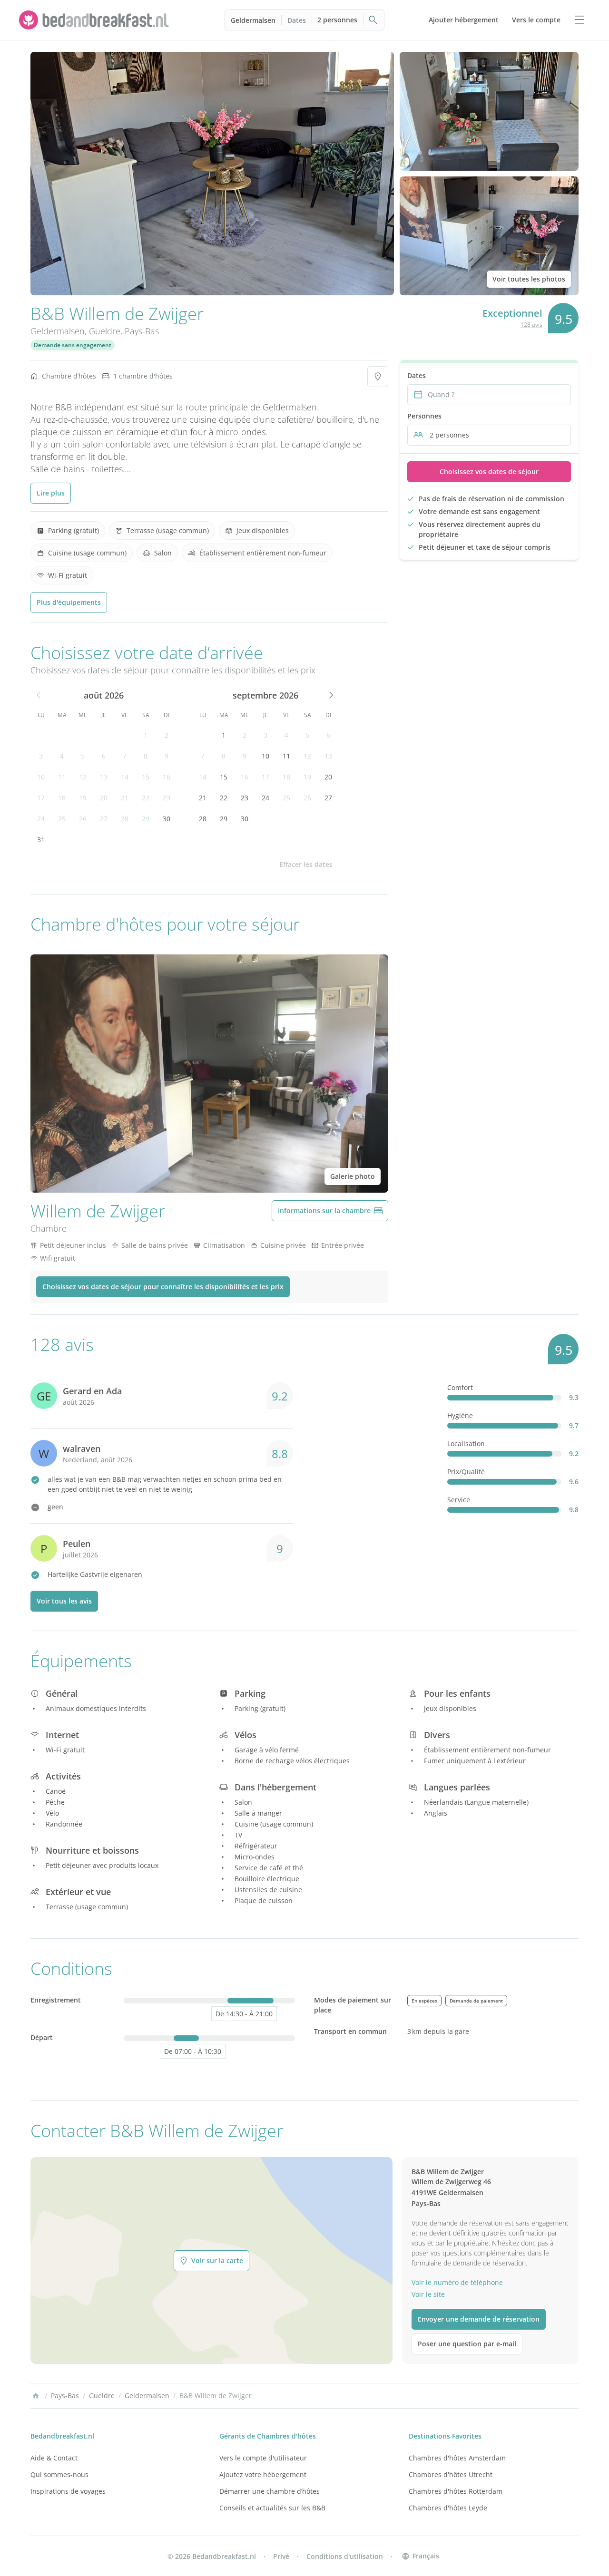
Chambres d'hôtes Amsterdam (457, 2458)
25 (62, 819)
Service (459, 1500)
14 (125, 777)
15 (146, 777)
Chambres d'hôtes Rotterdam (456, 2491)
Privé (281, 2556)
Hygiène (460, 1415)
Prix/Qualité (466, 1472)
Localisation (466, 1444)
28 (125, 819)
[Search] (373, 20)
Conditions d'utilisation (345, 2556)
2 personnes (337, 20)
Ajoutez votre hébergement (263, 2474)
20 (104, 798)
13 (104, 777)
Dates (297, 20)
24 (41, 819)
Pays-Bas (142, 331)
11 (62, 777)
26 (83, 819)
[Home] (36, 2396)
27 (104, 819)
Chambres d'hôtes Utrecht (451, 2474)
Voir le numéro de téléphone (457, 2282)
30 (167, 819)
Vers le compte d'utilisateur (263, 2458)
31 (41, 840)
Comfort (460, 1387)
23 (167, 798)
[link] (95, 20)
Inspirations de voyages (68, 2491)
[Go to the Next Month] (330, 695)
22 (146, 798)
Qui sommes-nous (59, 2474)
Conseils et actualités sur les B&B (272, 2508)
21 (125, 798)
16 (167, 777)
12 (83, 777)
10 (41, 777)
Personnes (424, 416)
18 (62, 798)
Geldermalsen (253, 20)
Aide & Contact (54, 2458)
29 (146, 819)
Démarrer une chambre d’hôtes (270, 2491)
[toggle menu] (580, 20)
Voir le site (428, 2294)
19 (83, 798)
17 (41, 798)
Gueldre (105, 331)
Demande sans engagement (73, 345)
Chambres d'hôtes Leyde (448, 2508)
